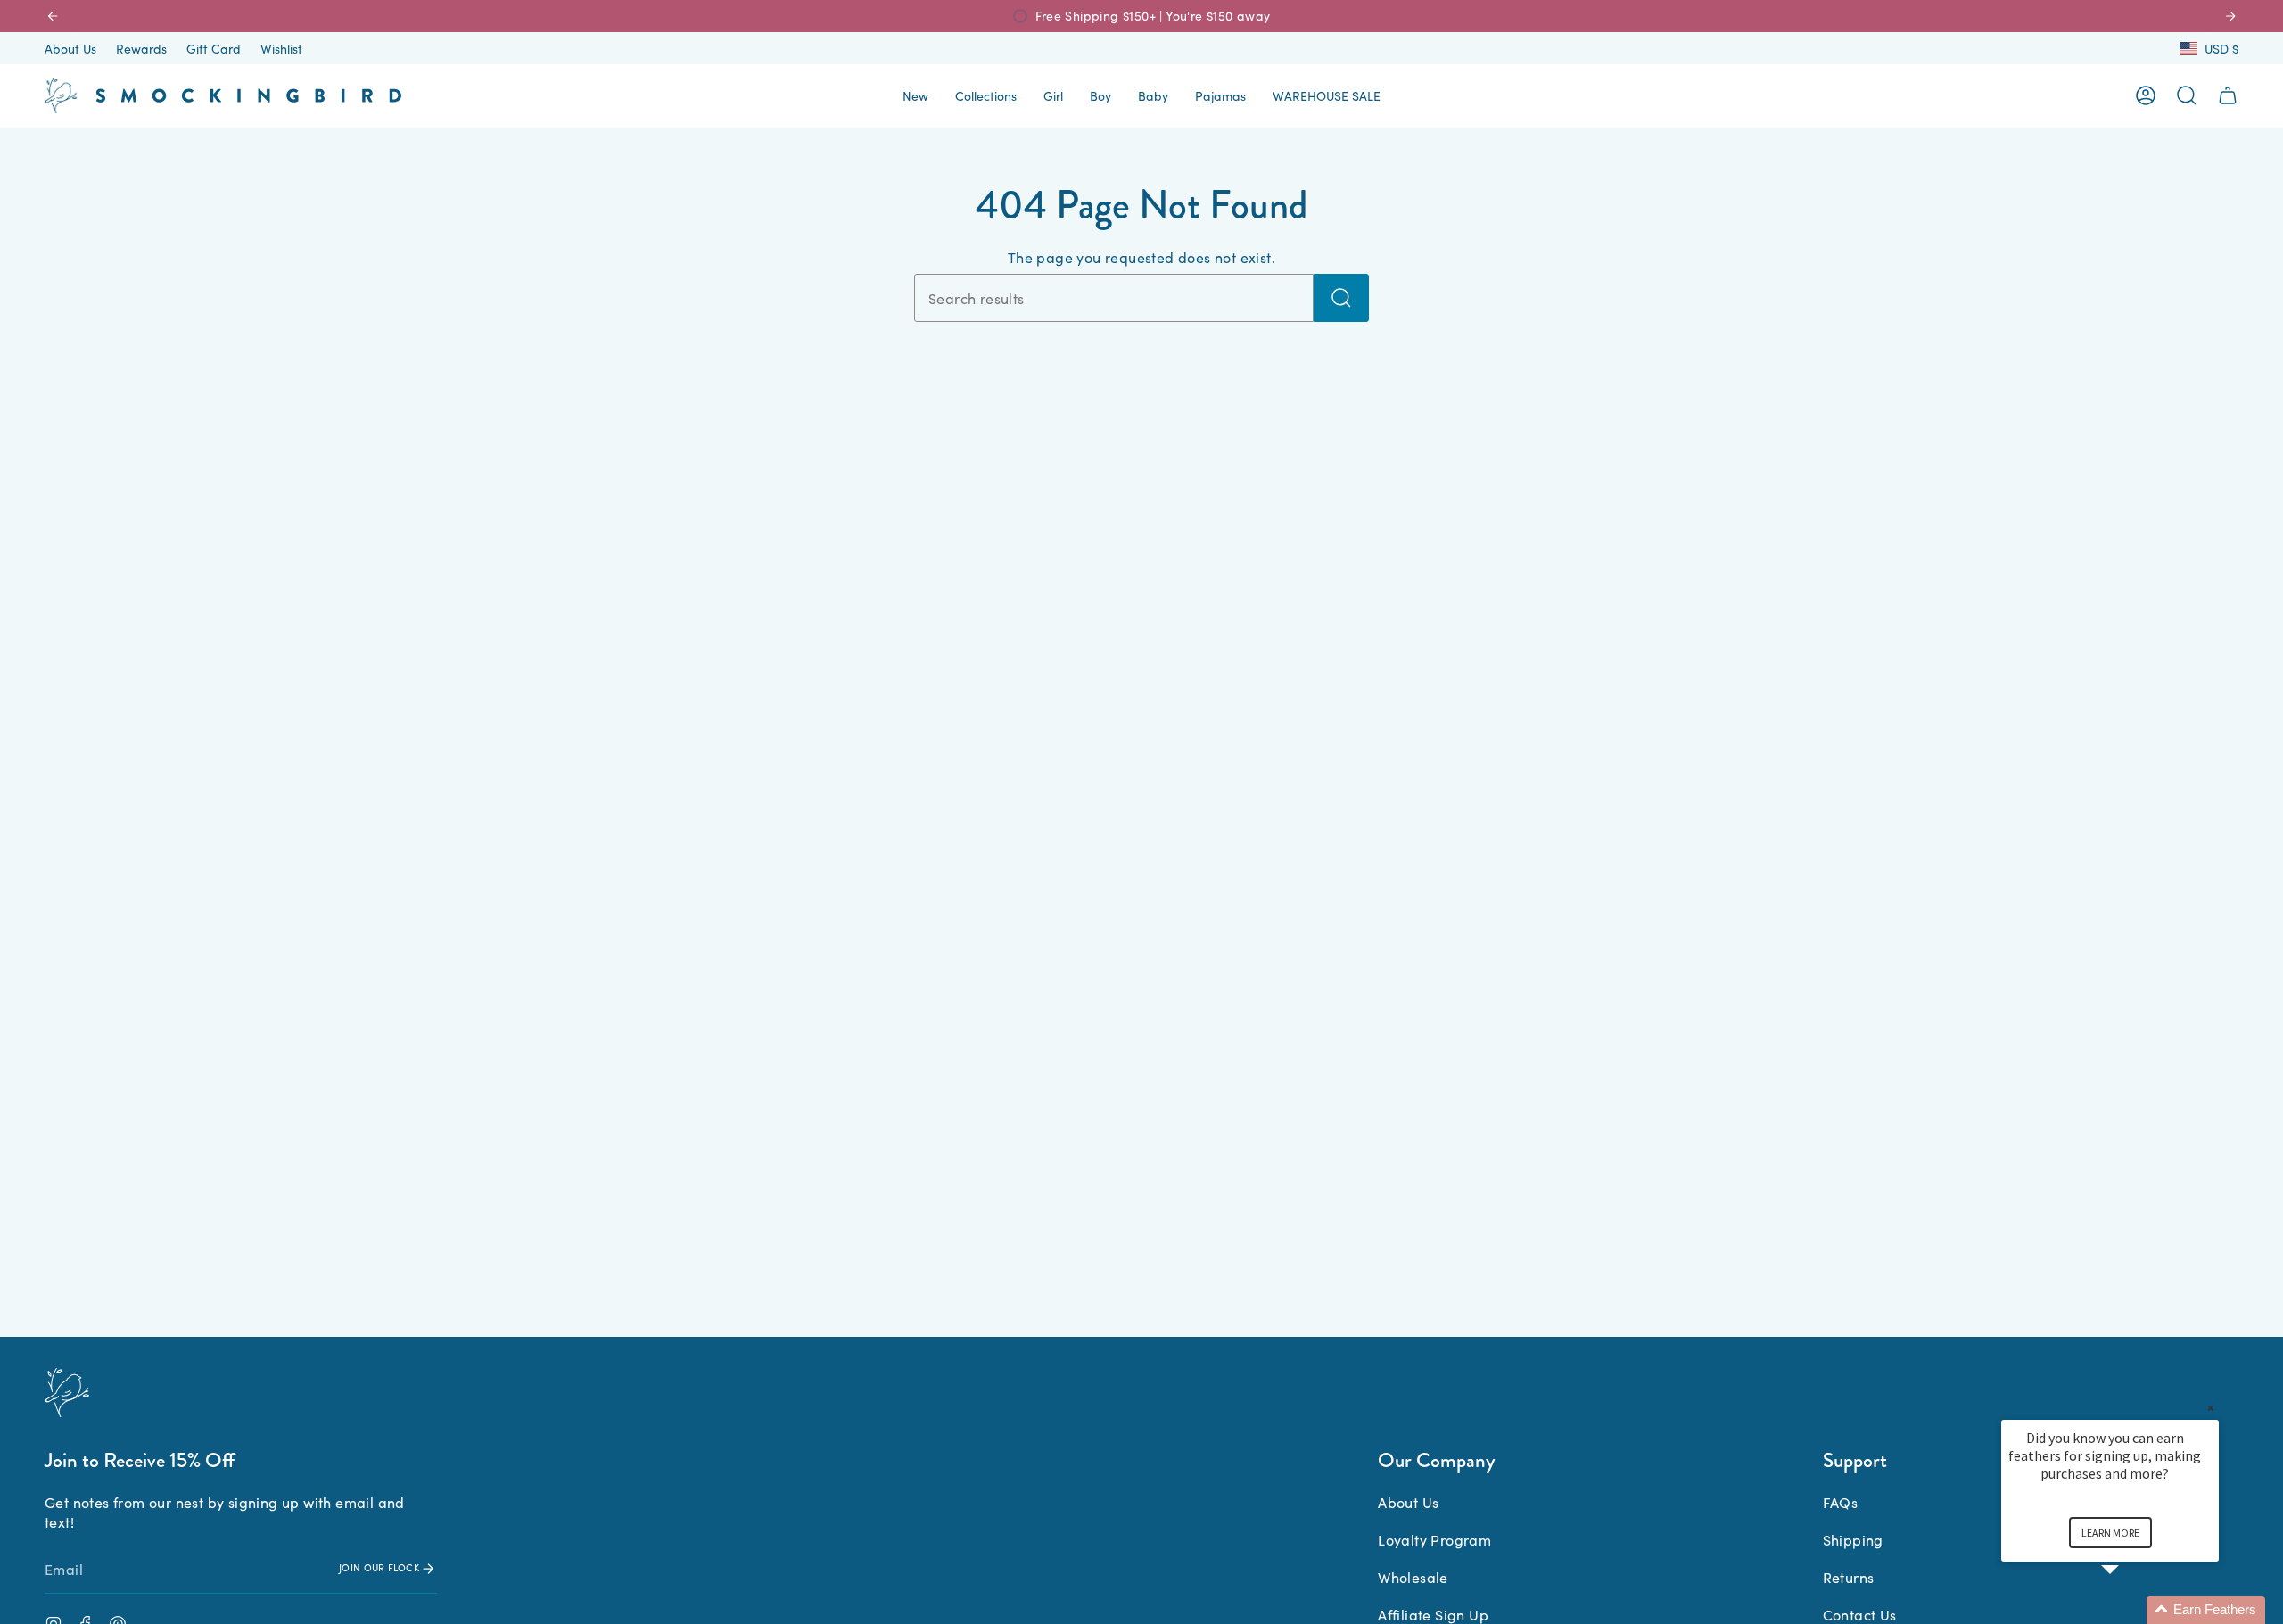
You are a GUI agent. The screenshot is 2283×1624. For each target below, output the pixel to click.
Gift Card (214, 48)
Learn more (2110, 1533)
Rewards (141, 48)
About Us (70, 48)
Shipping (1853, 1539)
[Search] (1341, 298)
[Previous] (53, 16)
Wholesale (1413, 1577)
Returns (1849, 1577)
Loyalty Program (1434, 1539)
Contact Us (1860, 1614)
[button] (915, 96)
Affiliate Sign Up (1433, 1614)
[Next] (2230, 16)
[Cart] (2228, 95)
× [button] (2211, 1408)
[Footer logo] (67, 1393)
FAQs (1841, 1502)
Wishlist (281, 48)
